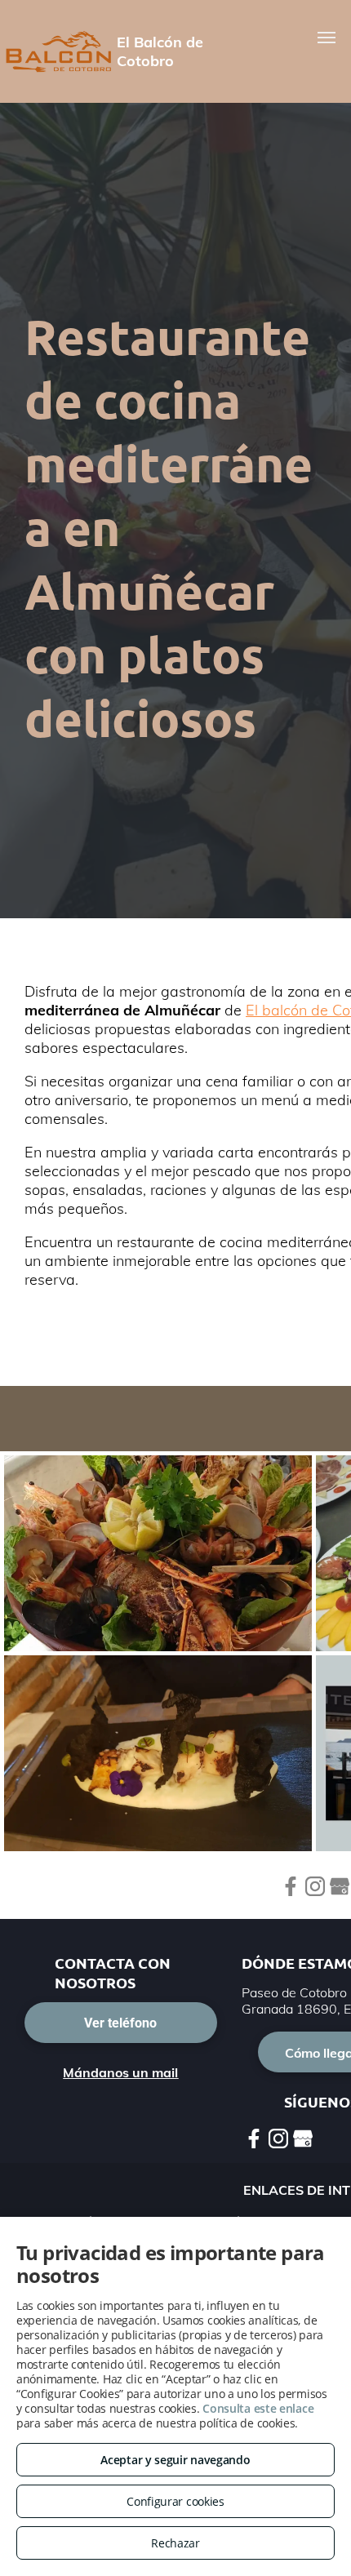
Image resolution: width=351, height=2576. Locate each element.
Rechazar (175, 2543)
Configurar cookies (175, 2501)
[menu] (327, 38)
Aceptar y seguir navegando (175, 2460)
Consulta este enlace (258, 2408)
